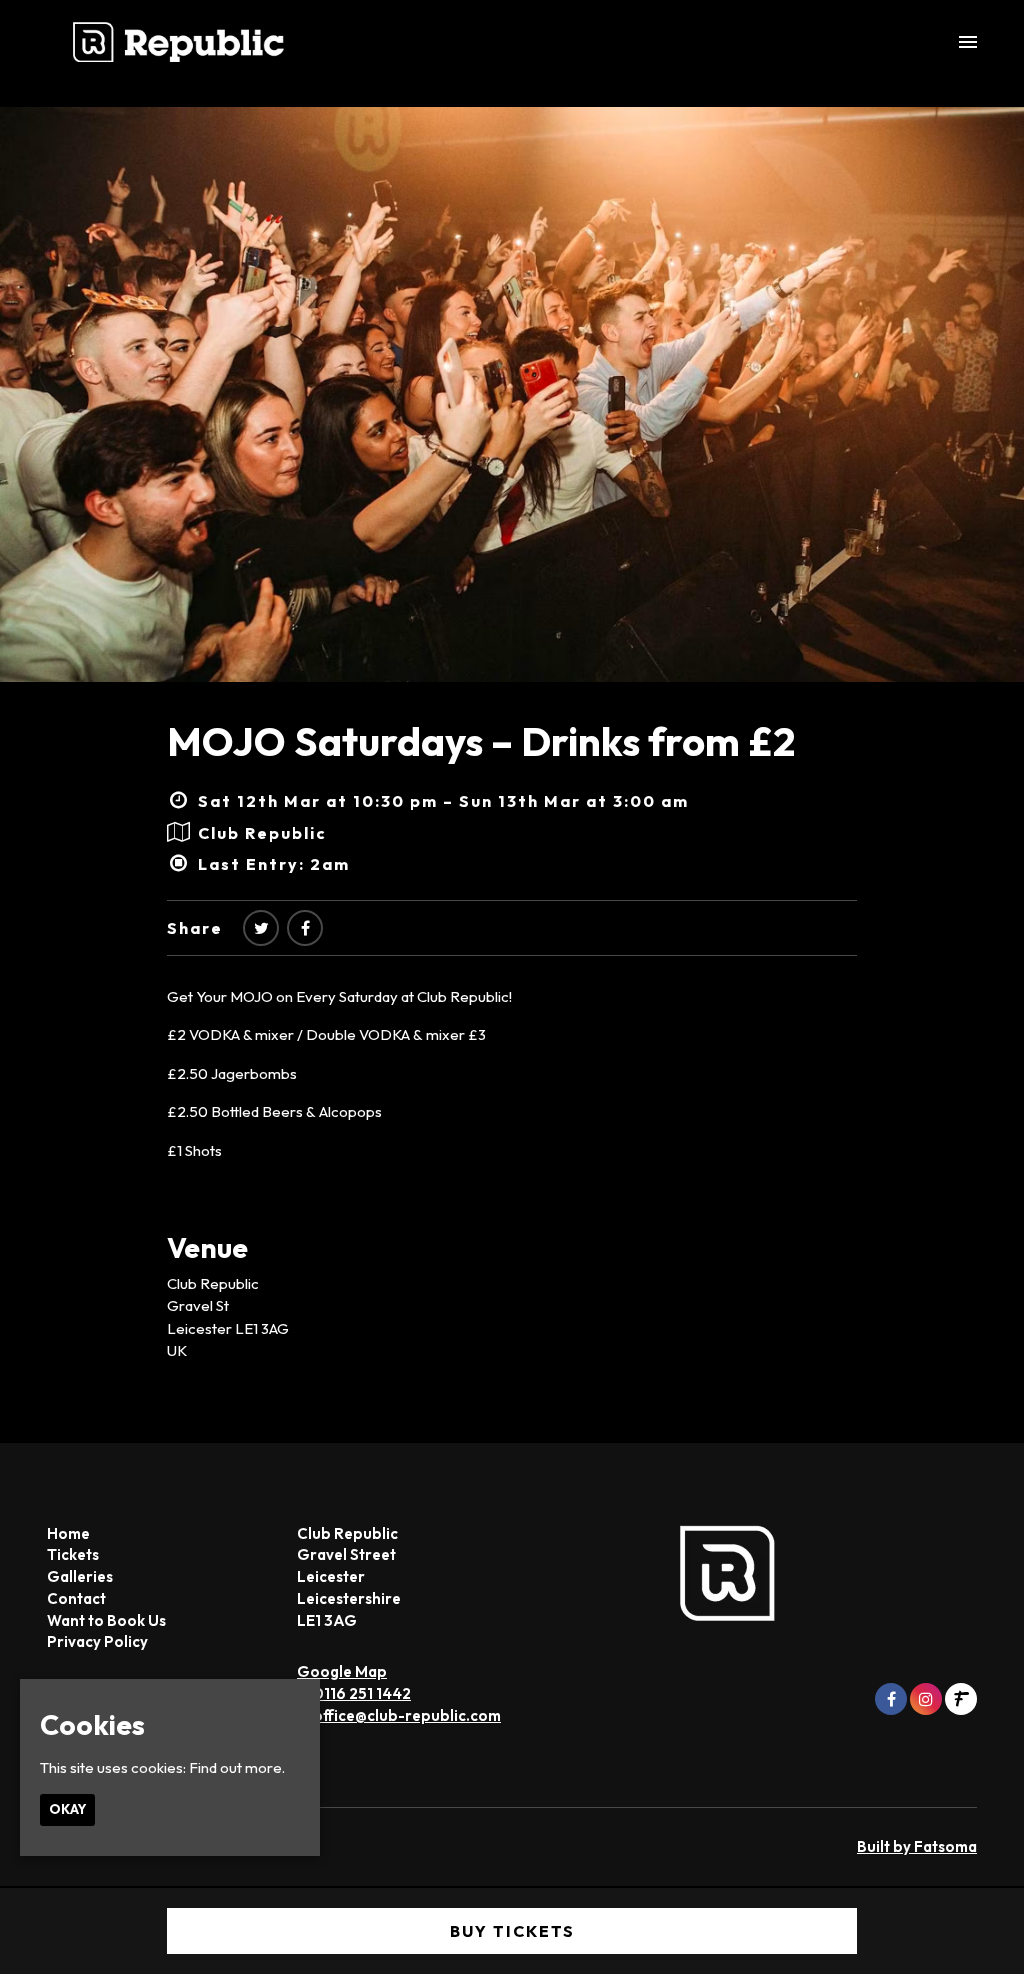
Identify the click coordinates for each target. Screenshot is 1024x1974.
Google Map (342, 1671)
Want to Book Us (106, 1620)
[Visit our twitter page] (261, 928)
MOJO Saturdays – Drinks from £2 (481, 741)
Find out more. (237, 1767)
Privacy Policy (97, 1641)
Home (68, 1533)
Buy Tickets (512, 1931)
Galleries (80, 1576)
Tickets (73, 1554)
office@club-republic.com (407, 1715)
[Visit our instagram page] (926, 1699)
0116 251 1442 (362, 1693)
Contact (76, 1598)
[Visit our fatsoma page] (961, 1699)
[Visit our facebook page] (305, 928)
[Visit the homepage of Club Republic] (178, 42)
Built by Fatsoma (917, 1846)
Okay (67, 1809)
